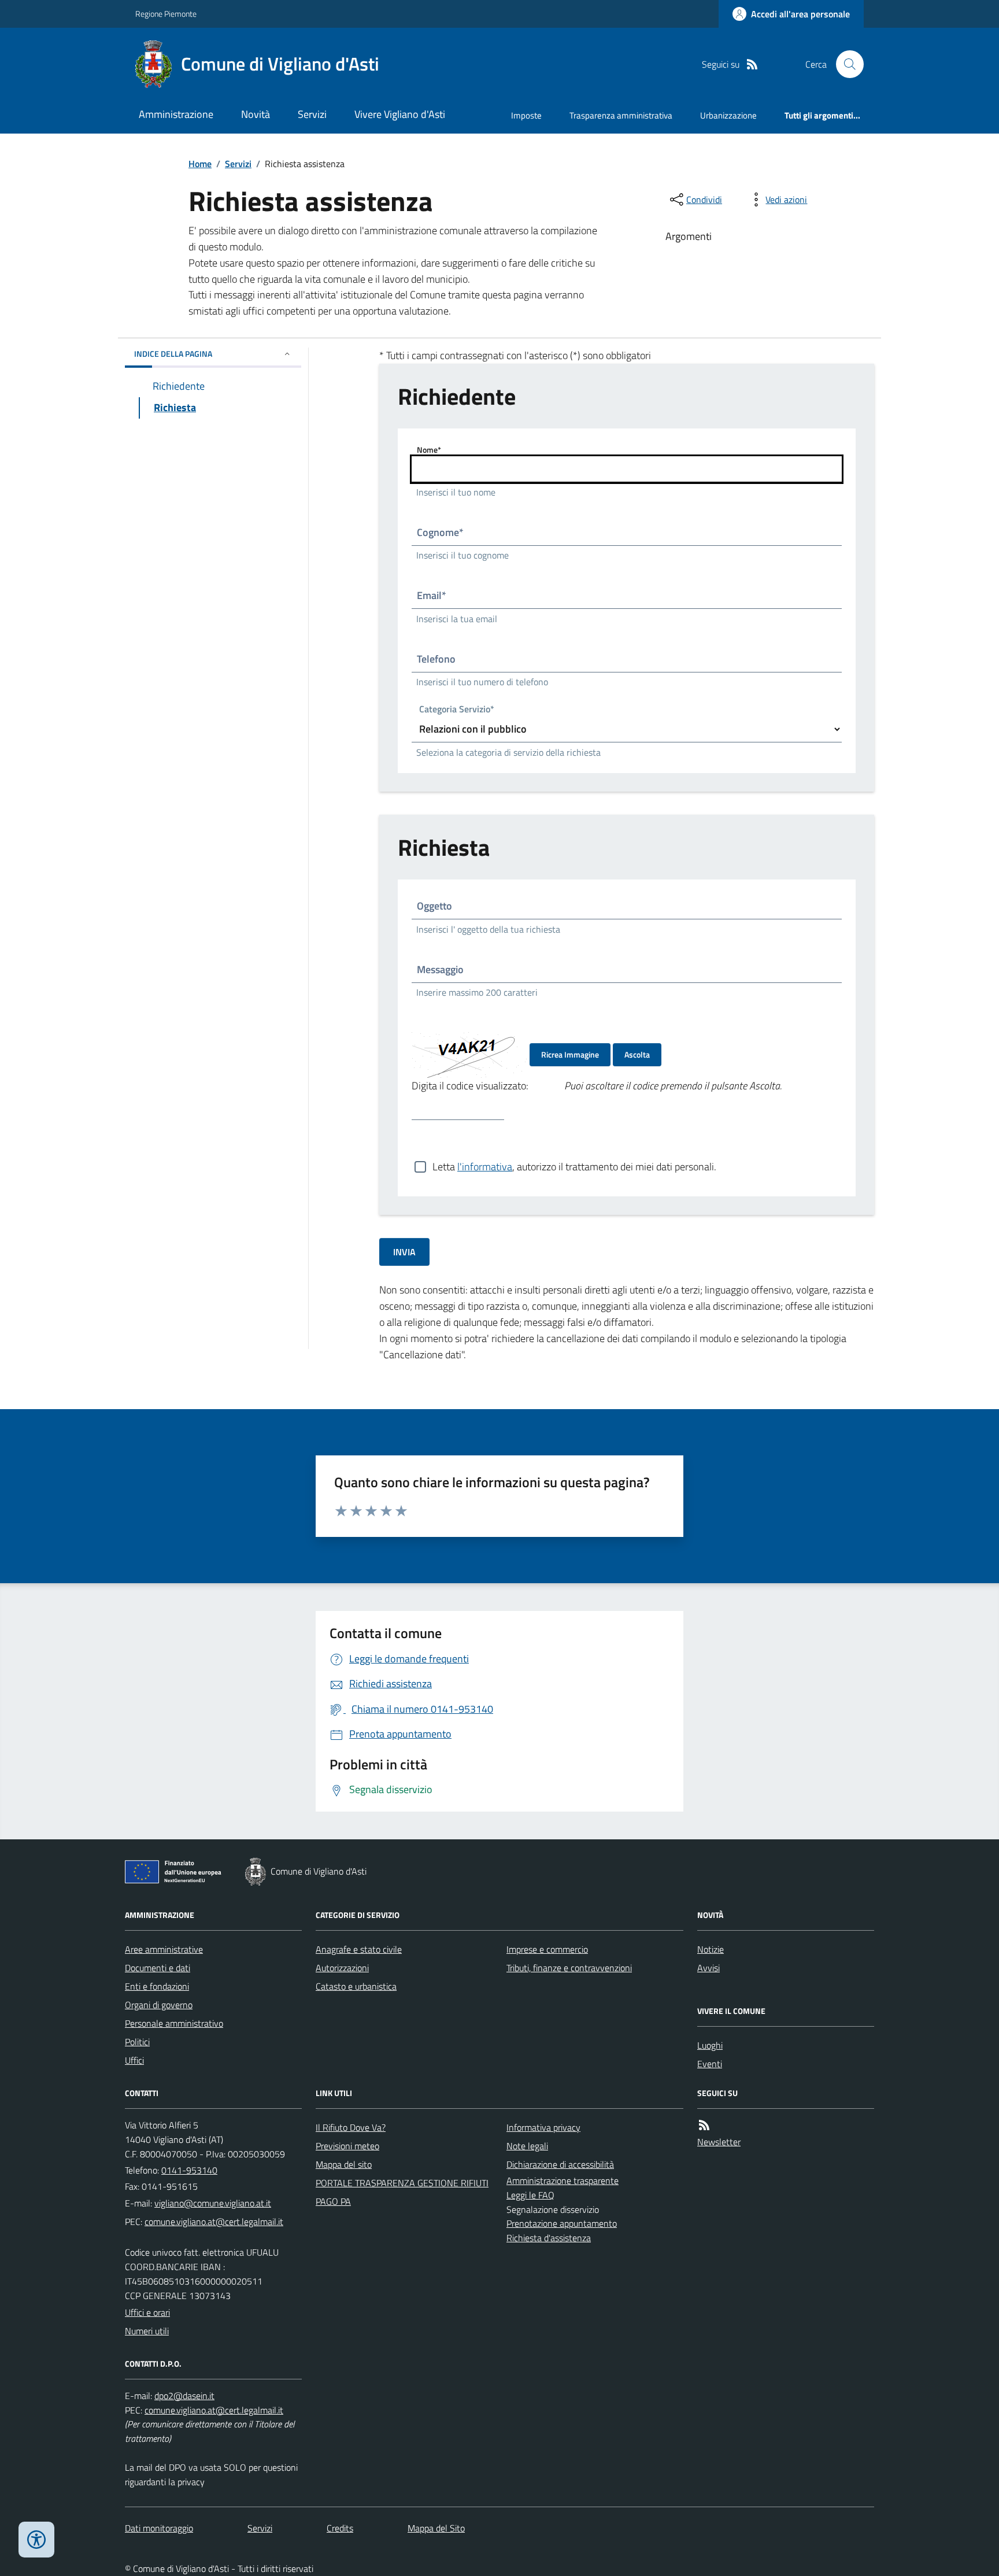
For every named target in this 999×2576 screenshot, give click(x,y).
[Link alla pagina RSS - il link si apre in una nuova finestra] (752, 64)
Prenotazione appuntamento (562, 2223)
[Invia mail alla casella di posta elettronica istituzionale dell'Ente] (213, 2203)
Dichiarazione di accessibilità (560, 2164)
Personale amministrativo (174, 2023)
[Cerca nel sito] (845, 64)
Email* (432, 595)
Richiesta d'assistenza (549, 2238)
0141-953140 (189, 2170)
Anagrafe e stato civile (359, 1949)
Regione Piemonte (166, 14)
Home (200, 164)
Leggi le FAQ (530, 2195)
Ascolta (637, 1054)
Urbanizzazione (728, 115)
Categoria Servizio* (457, 710)
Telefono (436, 659)
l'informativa (485, 1167)
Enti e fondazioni (157, 1986)
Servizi (312, 114)
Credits (340, 2528)
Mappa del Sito (436, 2528)
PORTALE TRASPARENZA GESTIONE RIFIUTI (402, 2183)
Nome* (429, 450)
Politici (137, 2042)
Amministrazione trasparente (563, 2180)
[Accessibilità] (36, 2540)
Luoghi (710, 2045)
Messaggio (440, 969)
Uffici (134, 2060)
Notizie (711, 1949)
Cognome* (440, 532)
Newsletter (719, 2142)
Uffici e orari (147, 2312)
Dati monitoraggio (159, 2528)
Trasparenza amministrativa (621, 115)
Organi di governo (159, 2005)
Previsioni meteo (347, 2146)
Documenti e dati (158, 1968)
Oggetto (434, 906)
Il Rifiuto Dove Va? (351, 2127)
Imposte (526, 115)
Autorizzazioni (342, 1968)
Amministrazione (176, 114)
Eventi (710, 2064)
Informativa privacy (543, 2127)
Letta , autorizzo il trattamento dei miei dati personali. (574, 1167)
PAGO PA (333, 2201)
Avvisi (708, 1968)
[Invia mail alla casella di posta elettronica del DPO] (184, 2396)
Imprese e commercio (547, 1949)
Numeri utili (147, 2331)
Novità (256, 114)
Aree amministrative (164, 1949)
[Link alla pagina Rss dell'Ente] (704, 2125)
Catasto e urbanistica (356, 1986)
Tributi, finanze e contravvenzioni (569, 1968)
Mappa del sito (344, 2164)
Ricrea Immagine (570, 1054)
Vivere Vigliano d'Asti (400, 114)
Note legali (527, 2146)
